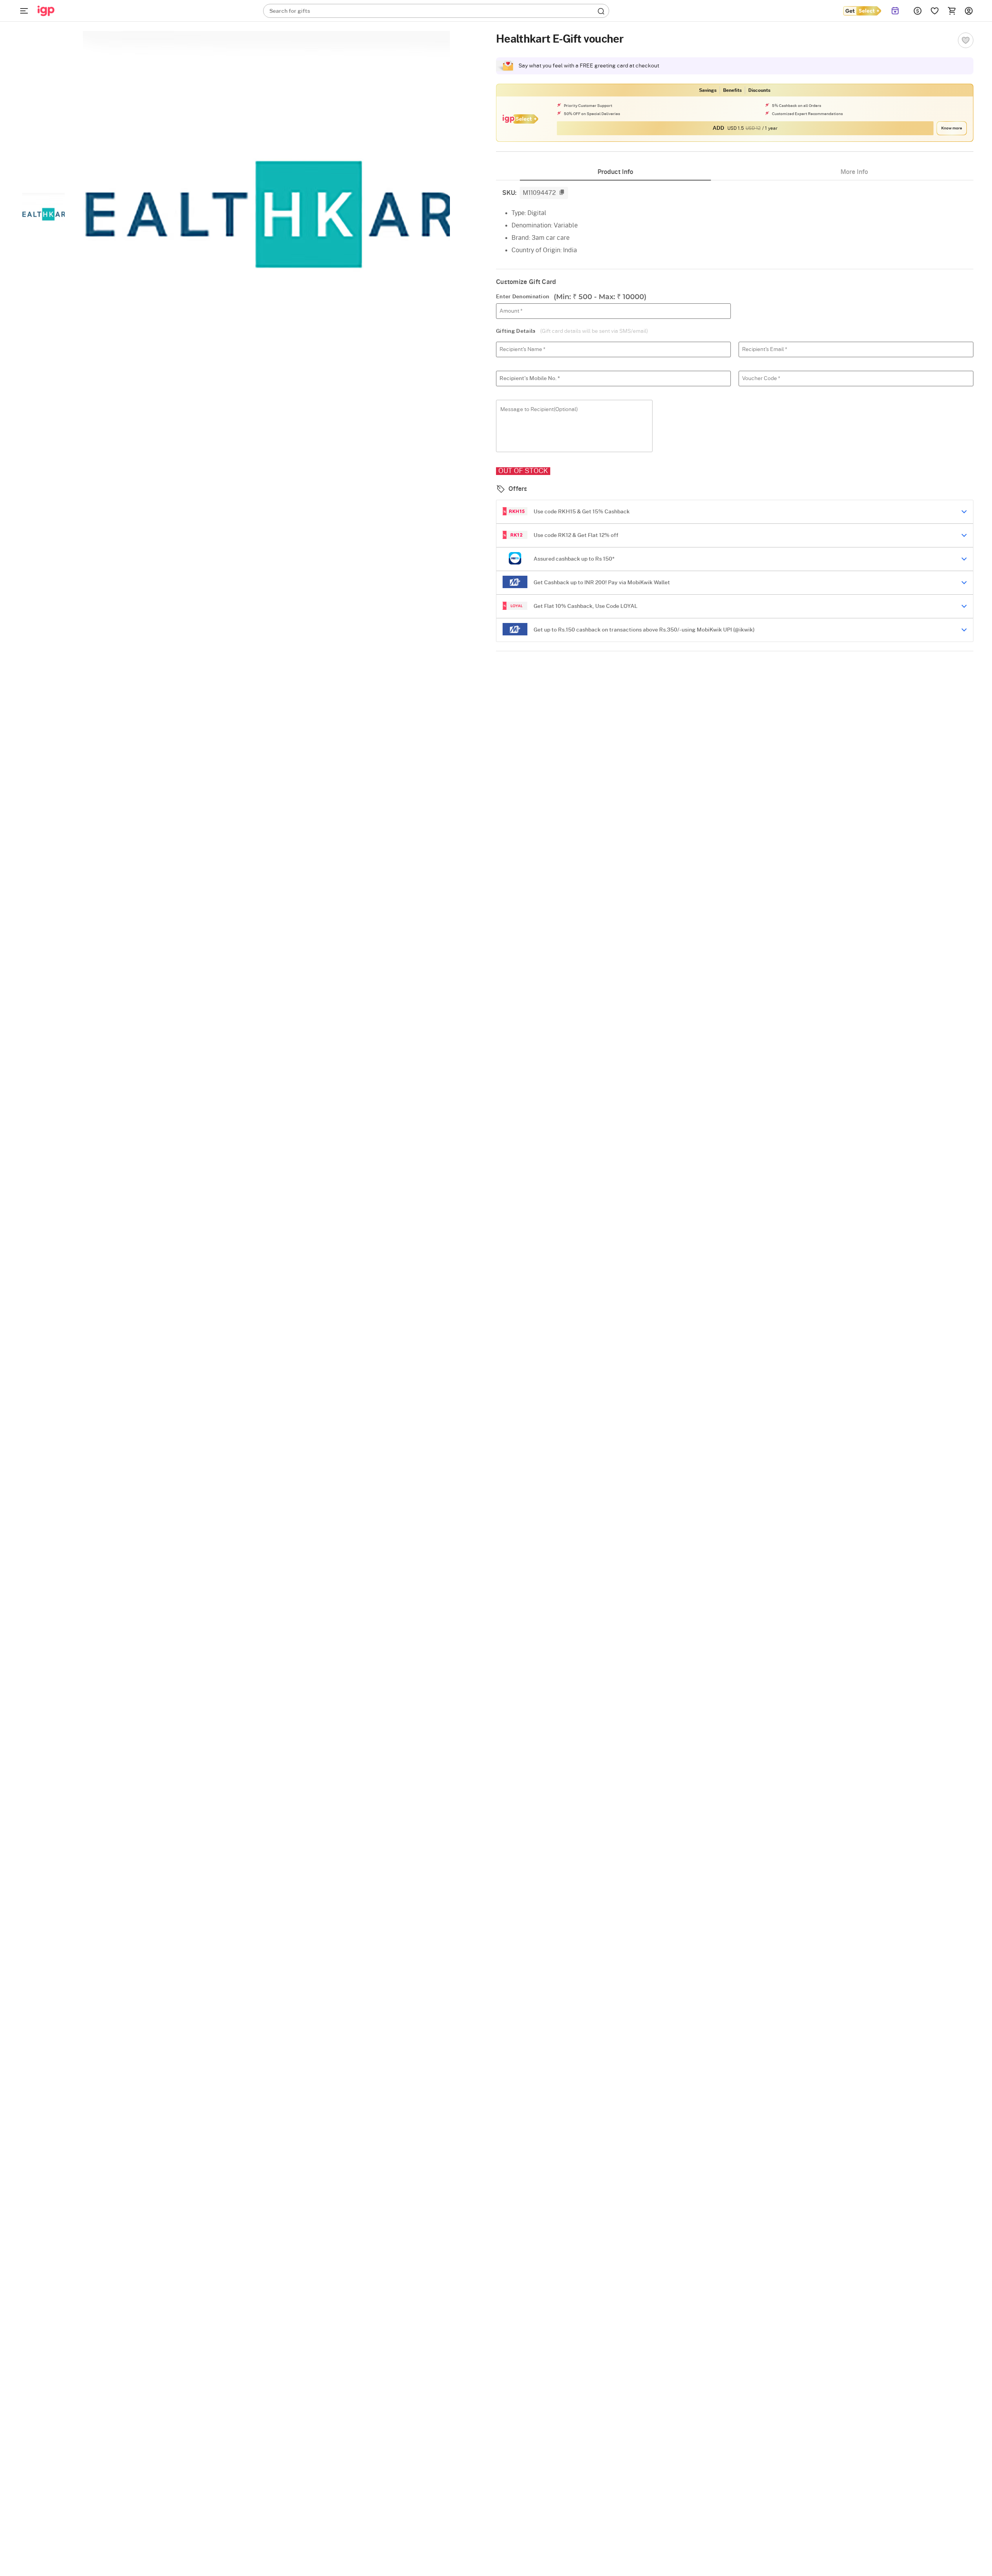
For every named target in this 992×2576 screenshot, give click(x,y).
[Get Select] (862, 11)
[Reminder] (895, 11)
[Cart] (952, 11)
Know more (952, 128)
